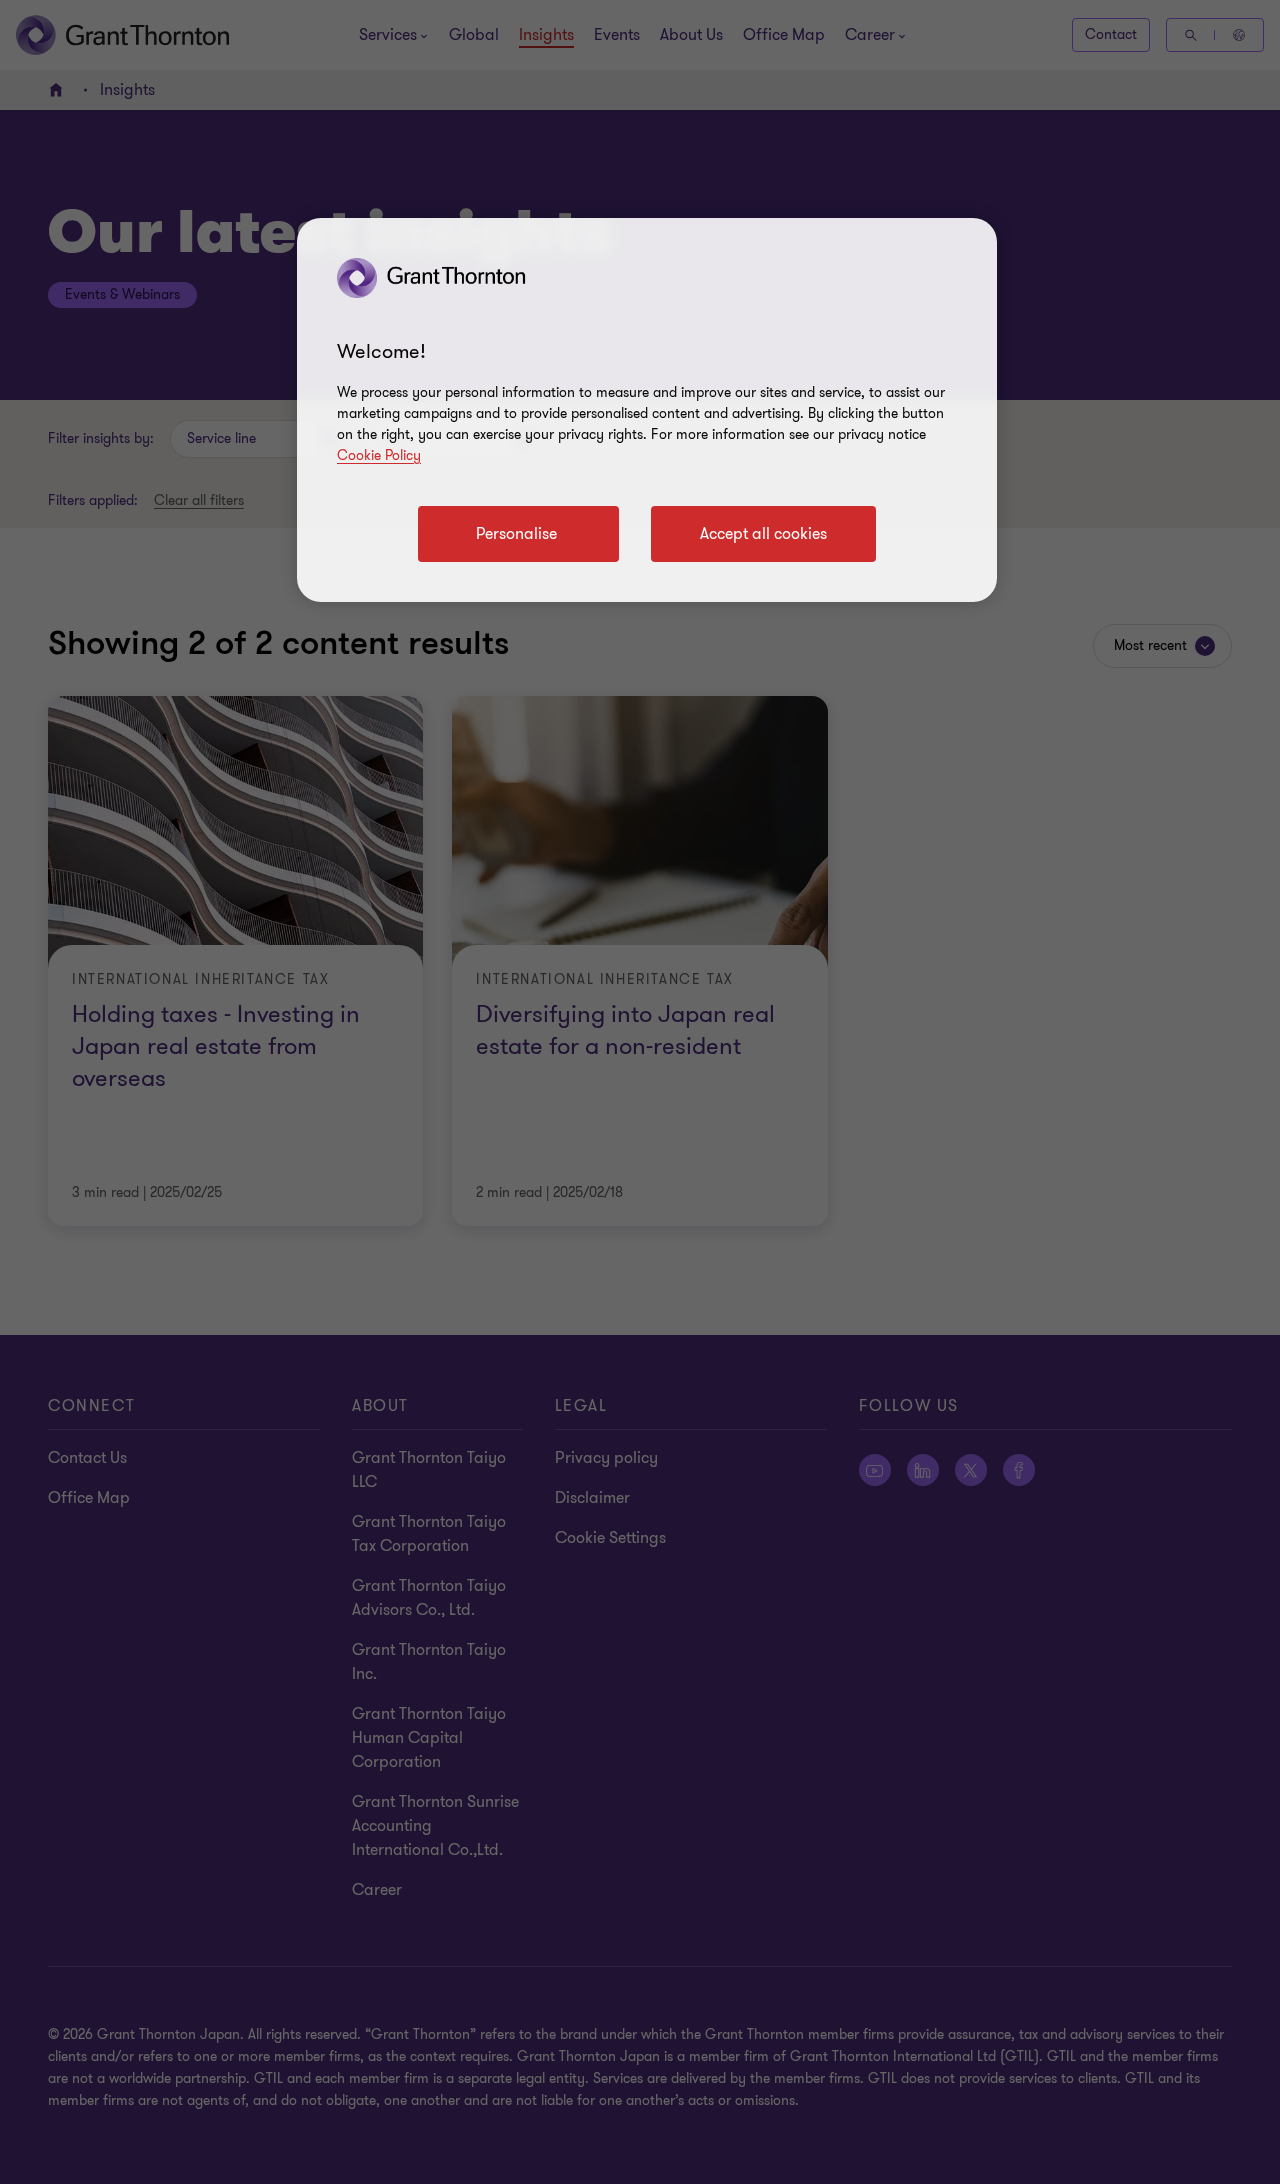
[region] (647, 410)
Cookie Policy (379, 455)
